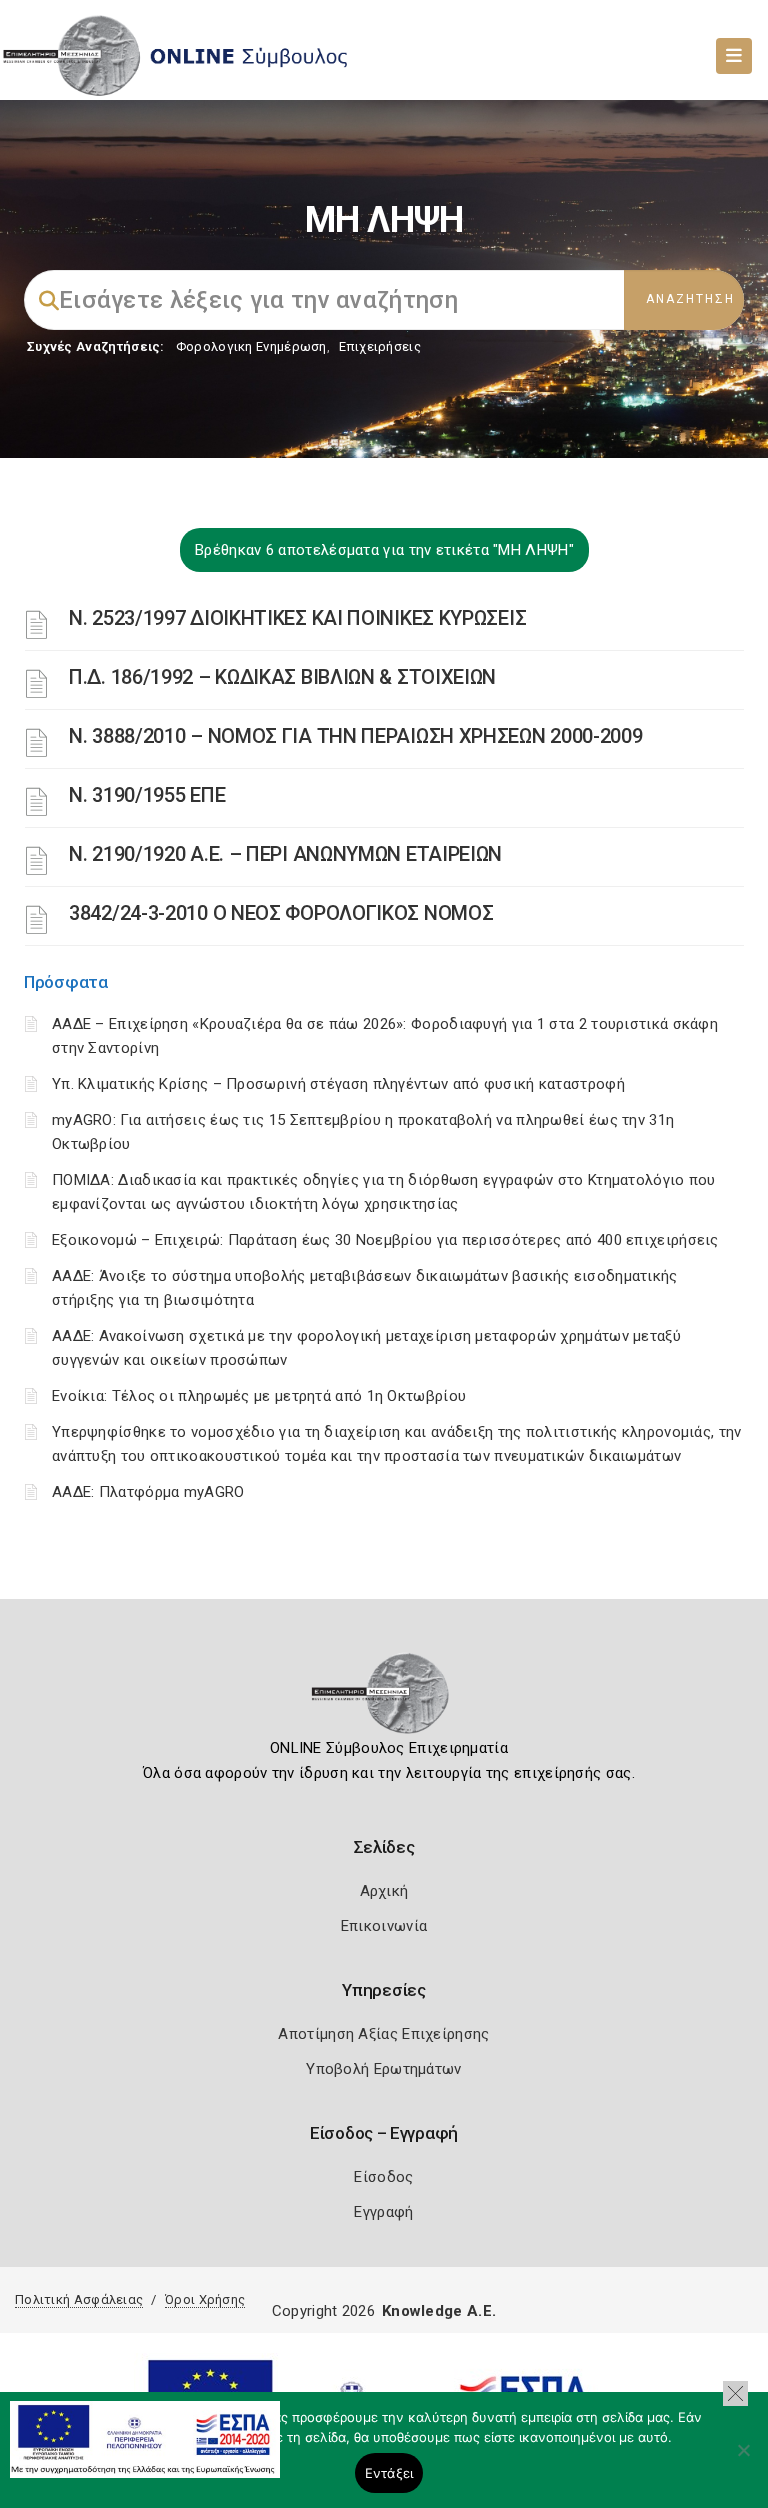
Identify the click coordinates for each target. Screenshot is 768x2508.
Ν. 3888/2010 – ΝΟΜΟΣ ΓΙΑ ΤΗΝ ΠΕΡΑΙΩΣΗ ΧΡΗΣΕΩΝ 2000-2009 (356, 736)
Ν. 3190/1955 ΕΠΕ (147, 795)
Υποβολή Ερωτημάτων (383, 2069)
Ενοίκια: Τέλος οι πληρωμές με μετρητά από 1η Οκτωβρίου (259, 1396)
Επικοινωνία (384, 1926)
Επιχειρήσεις (380, 346)
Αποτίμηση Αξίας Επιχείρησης (383, 2034)
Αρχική (384, 1891)
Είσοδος (383, 2177)
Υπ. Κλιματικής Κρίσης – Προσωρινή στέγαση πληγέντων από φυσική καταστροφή (338, 1084)
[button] (735, 2393)
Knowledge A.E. (439, 2311)
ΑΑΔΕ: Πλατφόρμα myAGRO (148, 1492)
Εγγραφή (383, 2212)
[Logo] (384, 1700)
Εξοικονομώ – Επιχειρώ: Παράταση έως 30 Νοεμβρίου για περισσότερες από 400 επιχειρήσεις (385, 1240)
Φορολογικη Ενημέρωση (251, 346)
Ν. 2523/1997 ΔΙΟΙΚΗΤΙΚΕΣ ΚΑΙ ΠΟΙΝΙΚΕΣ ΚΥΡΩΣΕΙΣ (297, 618)
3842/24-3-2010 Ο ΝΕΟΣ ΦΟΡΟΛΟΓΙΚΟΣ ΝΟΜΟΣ (281, 913)
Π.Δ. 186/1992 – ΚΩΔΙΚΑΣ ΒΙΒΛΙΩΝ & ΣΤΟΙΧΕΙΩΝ (282, 677)
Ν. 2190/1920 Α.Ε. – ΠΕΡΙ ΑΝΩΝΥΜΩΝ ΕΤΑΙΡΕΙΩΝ (285, 854)
